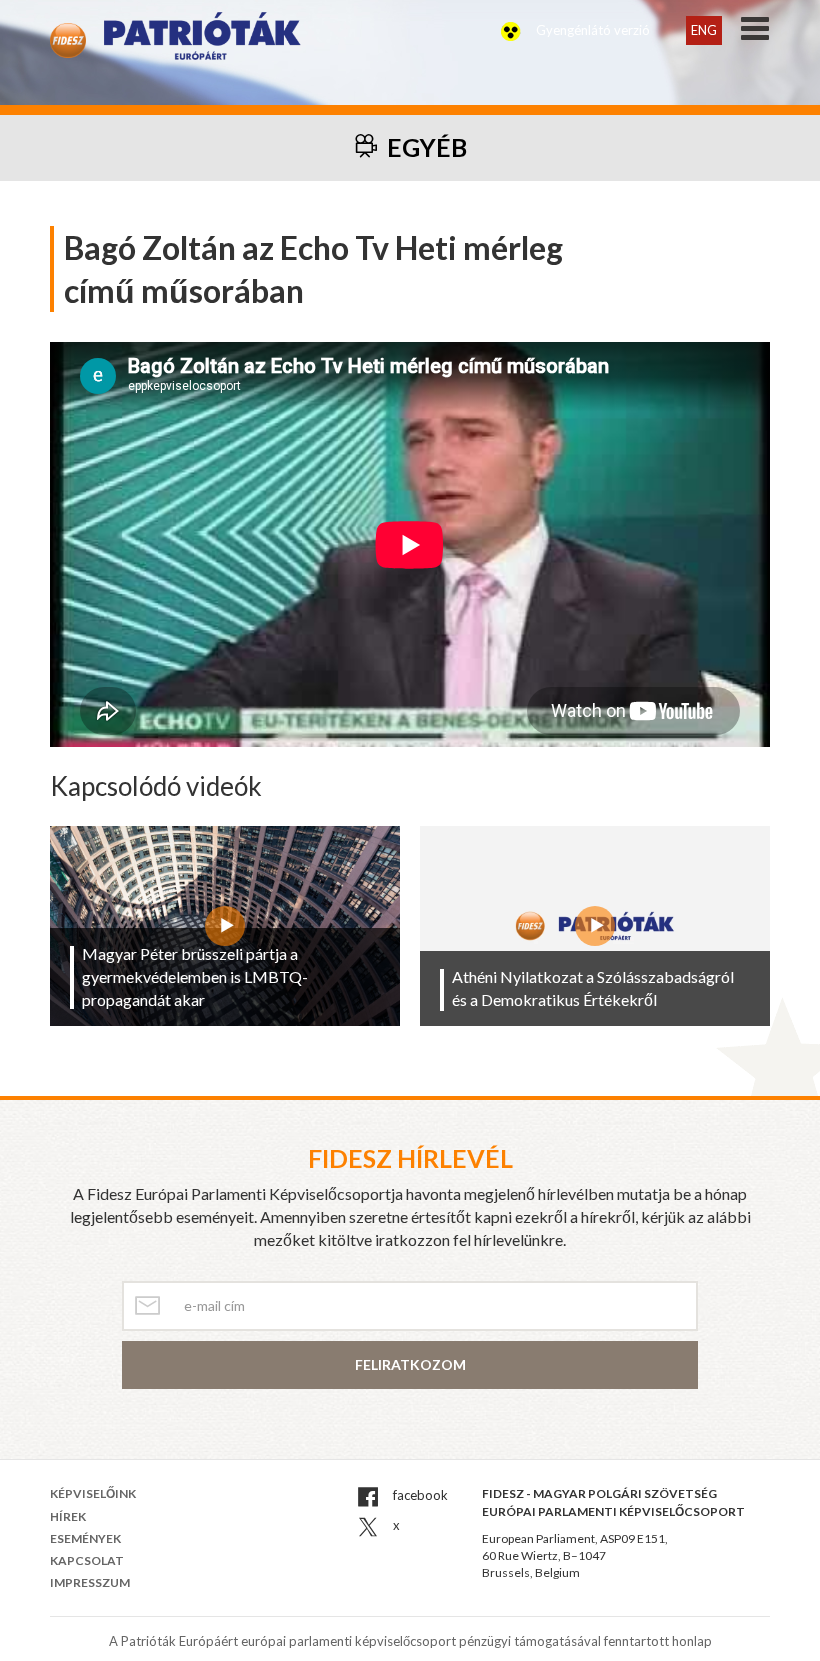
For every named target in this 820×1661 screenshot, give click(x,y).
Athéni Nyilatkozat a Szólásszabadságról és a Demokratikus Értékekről (593, 988)
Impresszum (90, 1582)
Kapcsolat (87, 1560)
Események (85, 1538)
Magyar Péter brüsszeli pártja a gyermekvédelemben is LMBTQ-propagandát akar (195, 976)
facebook (419, 1495)
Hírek (68, 1516)
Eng (704, 30)
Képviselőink (93, 1493)
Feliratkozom (410, 1364)
